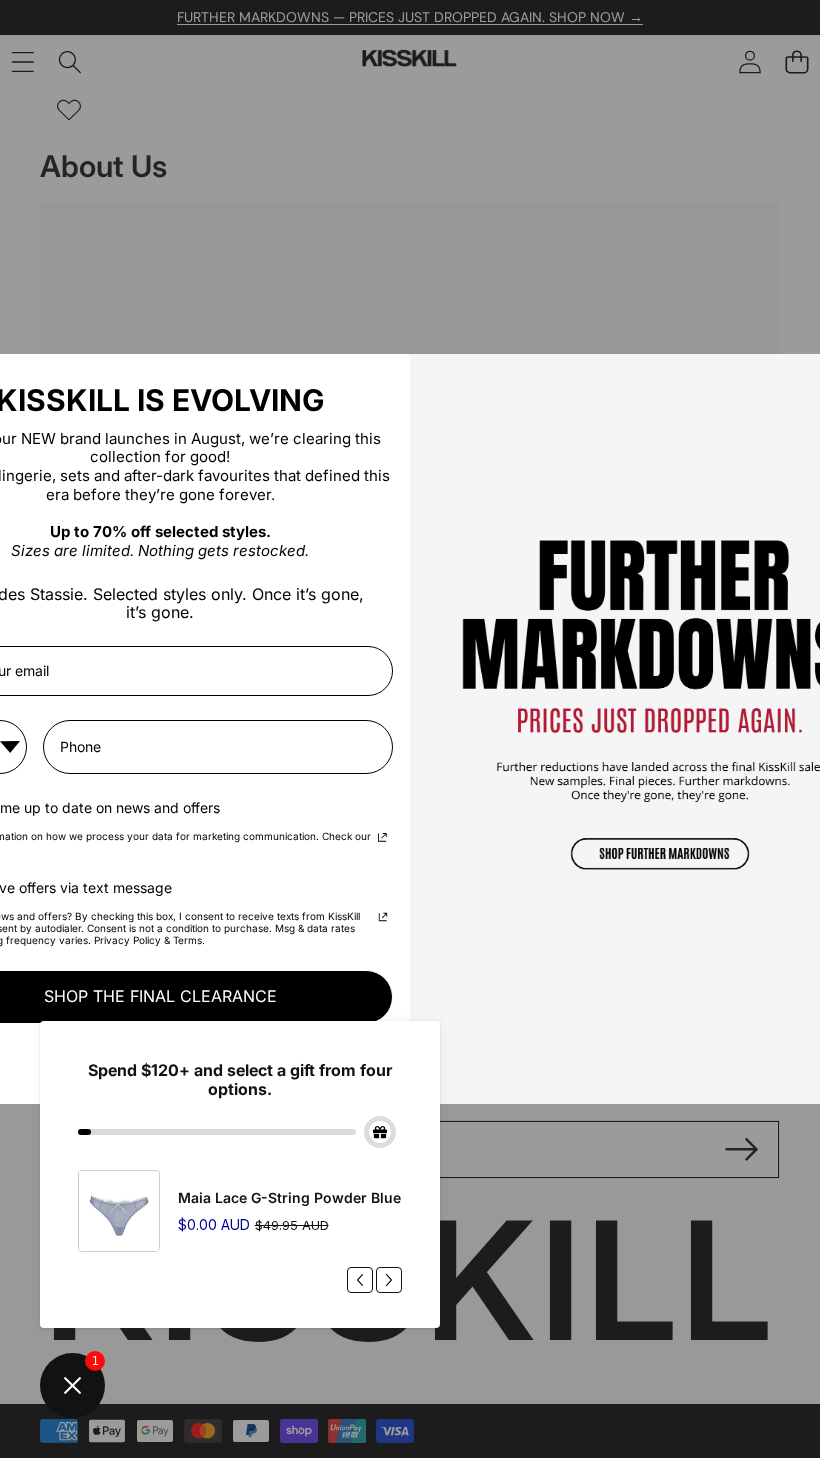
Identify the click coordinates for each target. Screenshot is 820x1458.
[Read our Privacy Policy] (382, 839)
